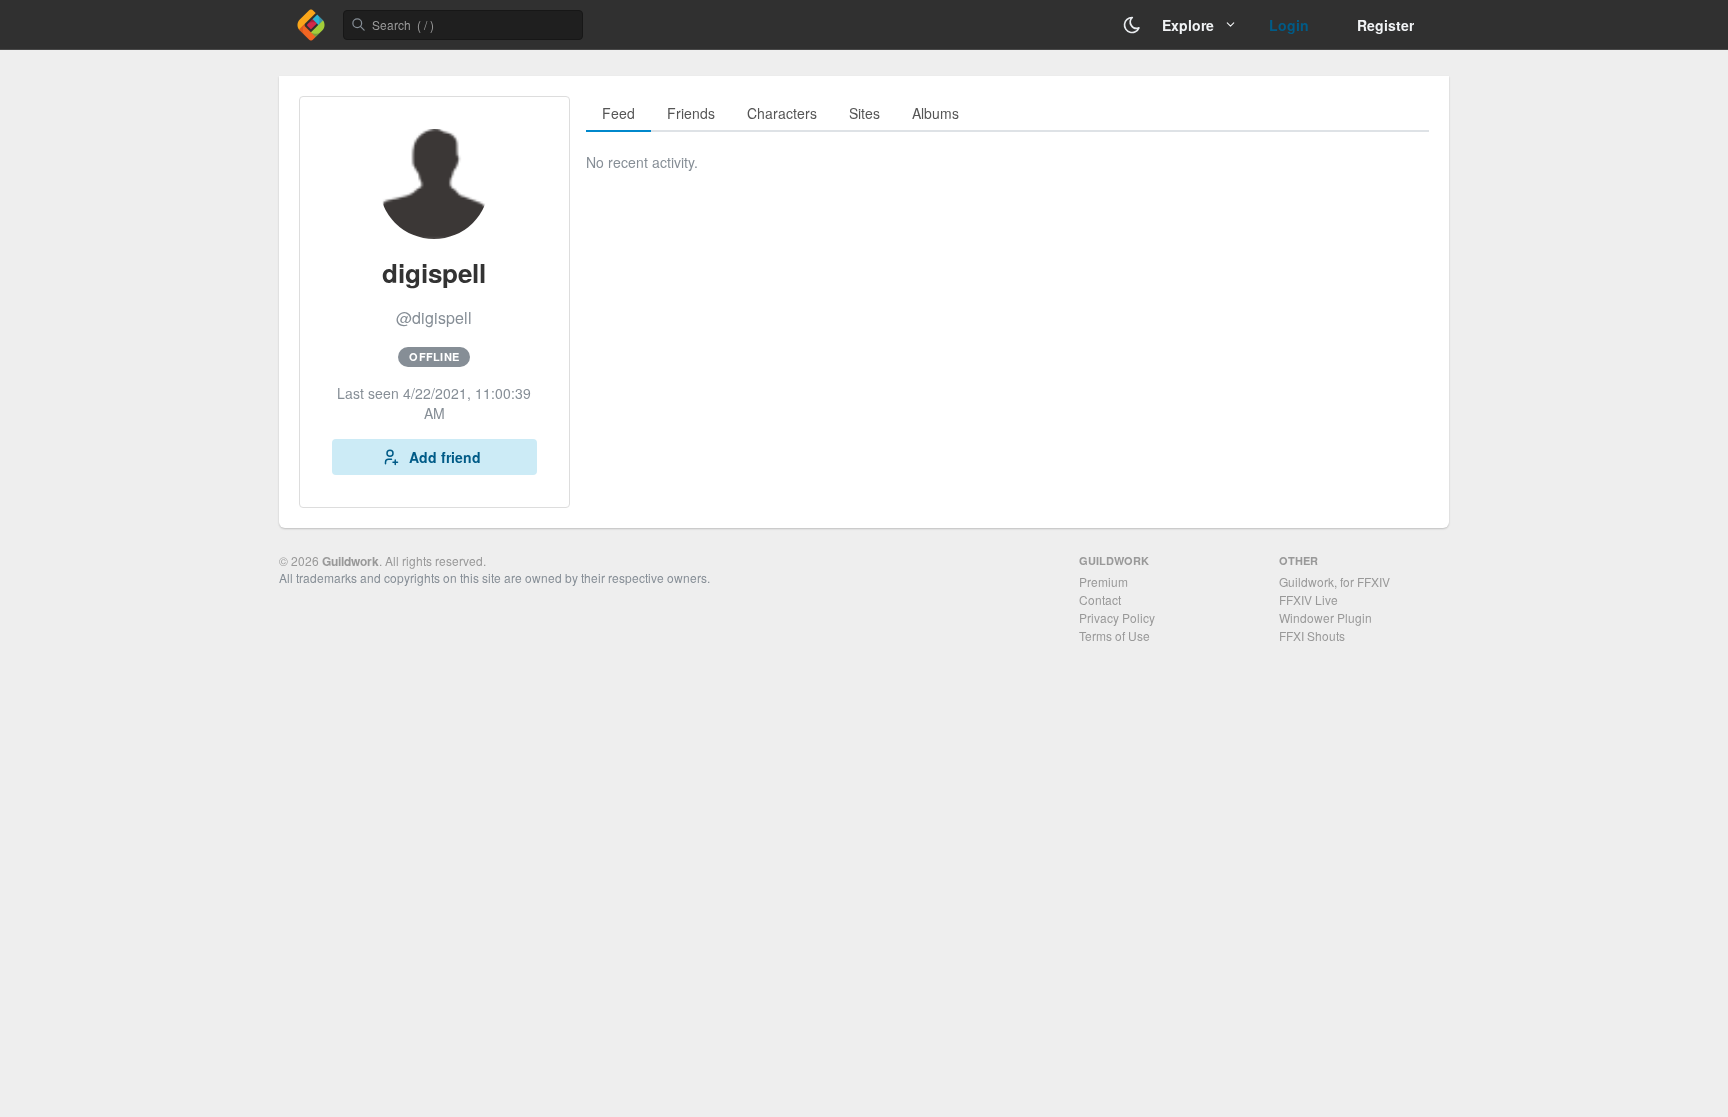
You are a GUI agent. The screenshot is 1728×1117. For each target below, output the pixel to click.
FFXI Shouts (1312, 635)
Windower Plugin (1325, 617)
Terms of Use (1114, 635)
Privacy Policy (1117, 617)
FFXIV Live (1308, 599)
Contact (1100, 599)
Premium (1103, 581)
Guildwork (350, 561)
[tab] (618, 114)
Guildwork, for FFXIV (1334, 581)
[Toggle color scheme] (1132, 25)
